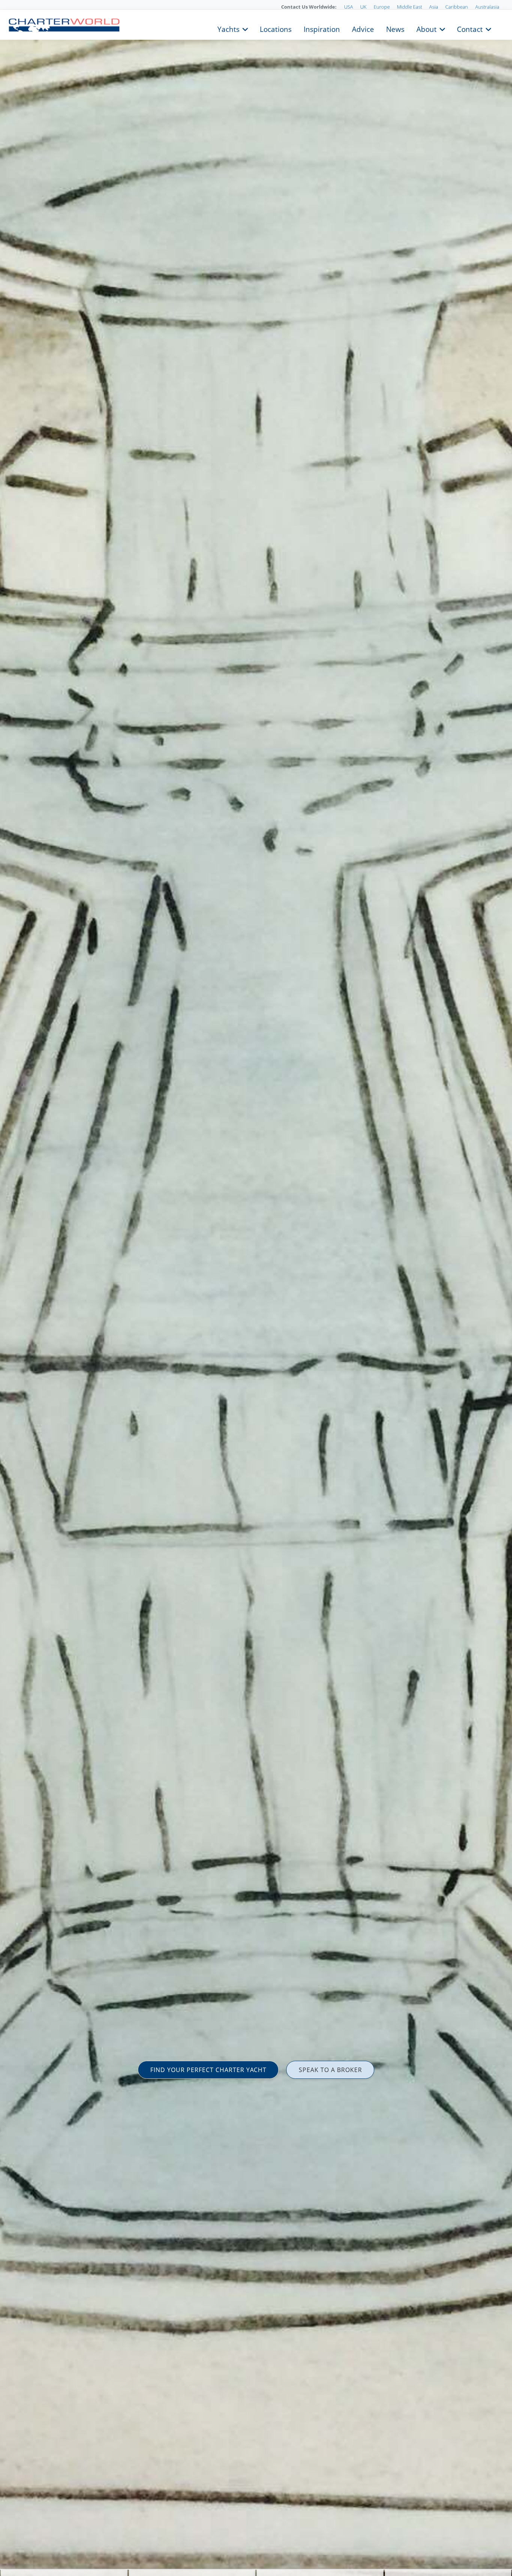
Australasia (487, 7)
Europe (382, 7)
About (427, 28)
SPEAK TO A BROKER (330, 2070)
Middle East (409, 7)
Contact (470, 28)
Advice (363, 28)
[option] (256, 1288)
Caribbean (457, 7)
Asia (434, 7)
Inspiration (322, 28)
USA (349, 7)
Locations (276, 28)
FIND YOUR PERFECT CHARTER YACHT (208, 2070)
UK (363, 7)
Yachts (228, 28)
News (395, 28)
